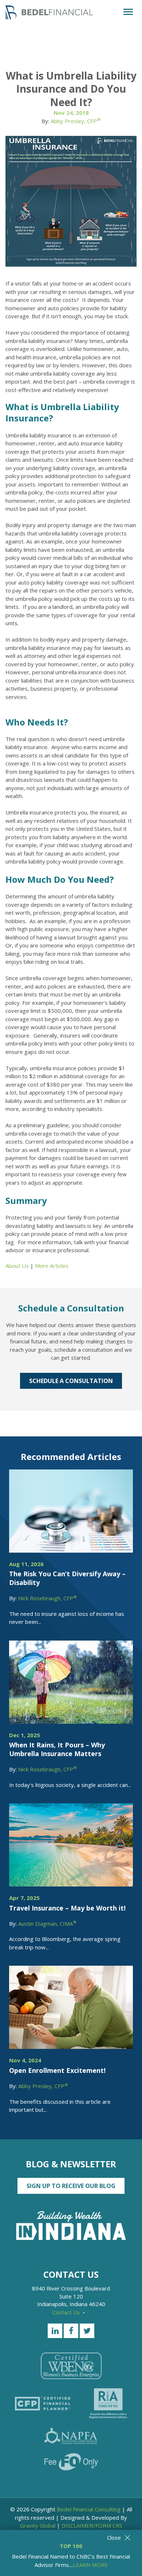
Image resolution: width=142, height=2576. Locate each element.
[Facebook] (71, 2331)
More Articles (52, 1266)
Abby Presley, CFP (76, 121)
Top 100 (71, 2546)
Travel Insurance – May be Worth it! (67, 1908)
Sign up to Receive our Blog (71, 2186)
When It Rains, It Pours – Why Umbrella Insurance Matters (57, 1749)
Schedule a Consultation (71, 1381)
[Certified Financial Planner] (43, 2404)
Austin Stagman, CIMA (47, 1924)
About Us (17, 1266)
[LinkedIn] (55, 2331)
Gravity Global (38, 2526)
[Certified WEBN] (71, 2366)
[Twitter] (87, 2331)
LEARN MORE (90, 2565)
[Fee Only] (71, 2462)
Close (114, 2537)
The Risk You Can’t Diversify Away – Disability (67, 1578)
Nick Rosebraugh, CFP (48, 1598)
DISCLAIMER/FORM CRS (92, 2526)
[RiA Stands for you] (108, 2403)
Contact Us (67, 2312)
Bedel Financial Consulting (89, 2509)
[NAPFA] (71, 2436)
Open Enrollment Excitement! (57, 2070)
